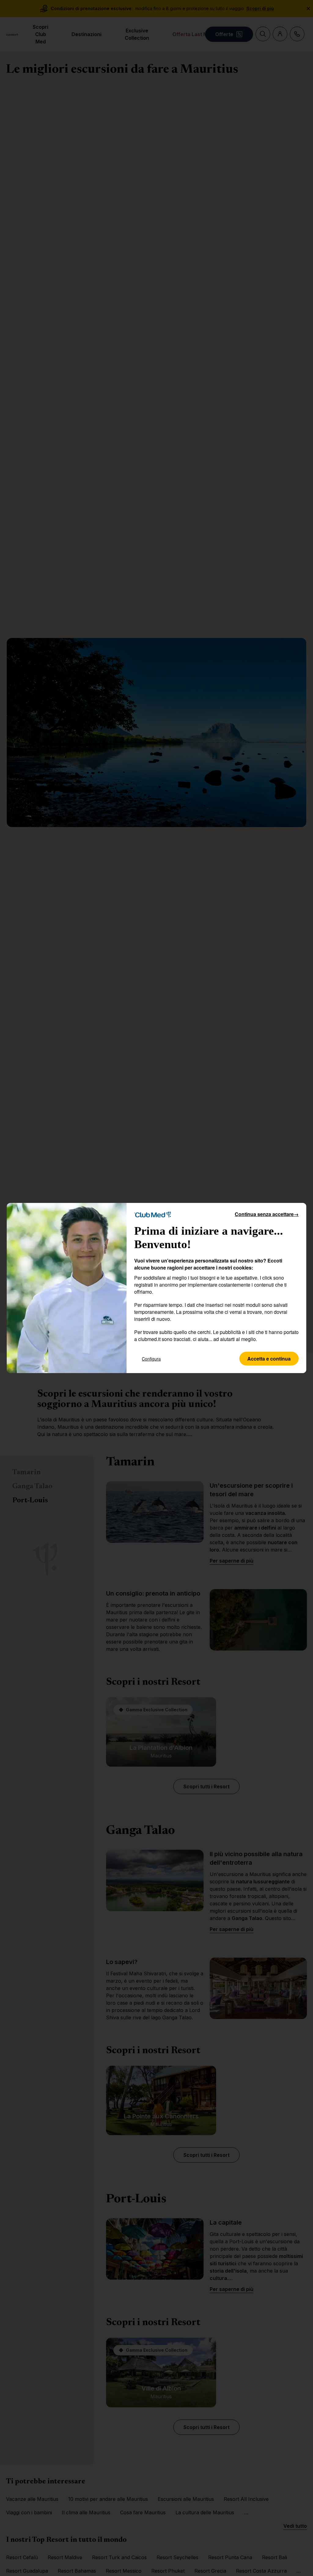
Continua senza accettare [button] (267, 1214)
